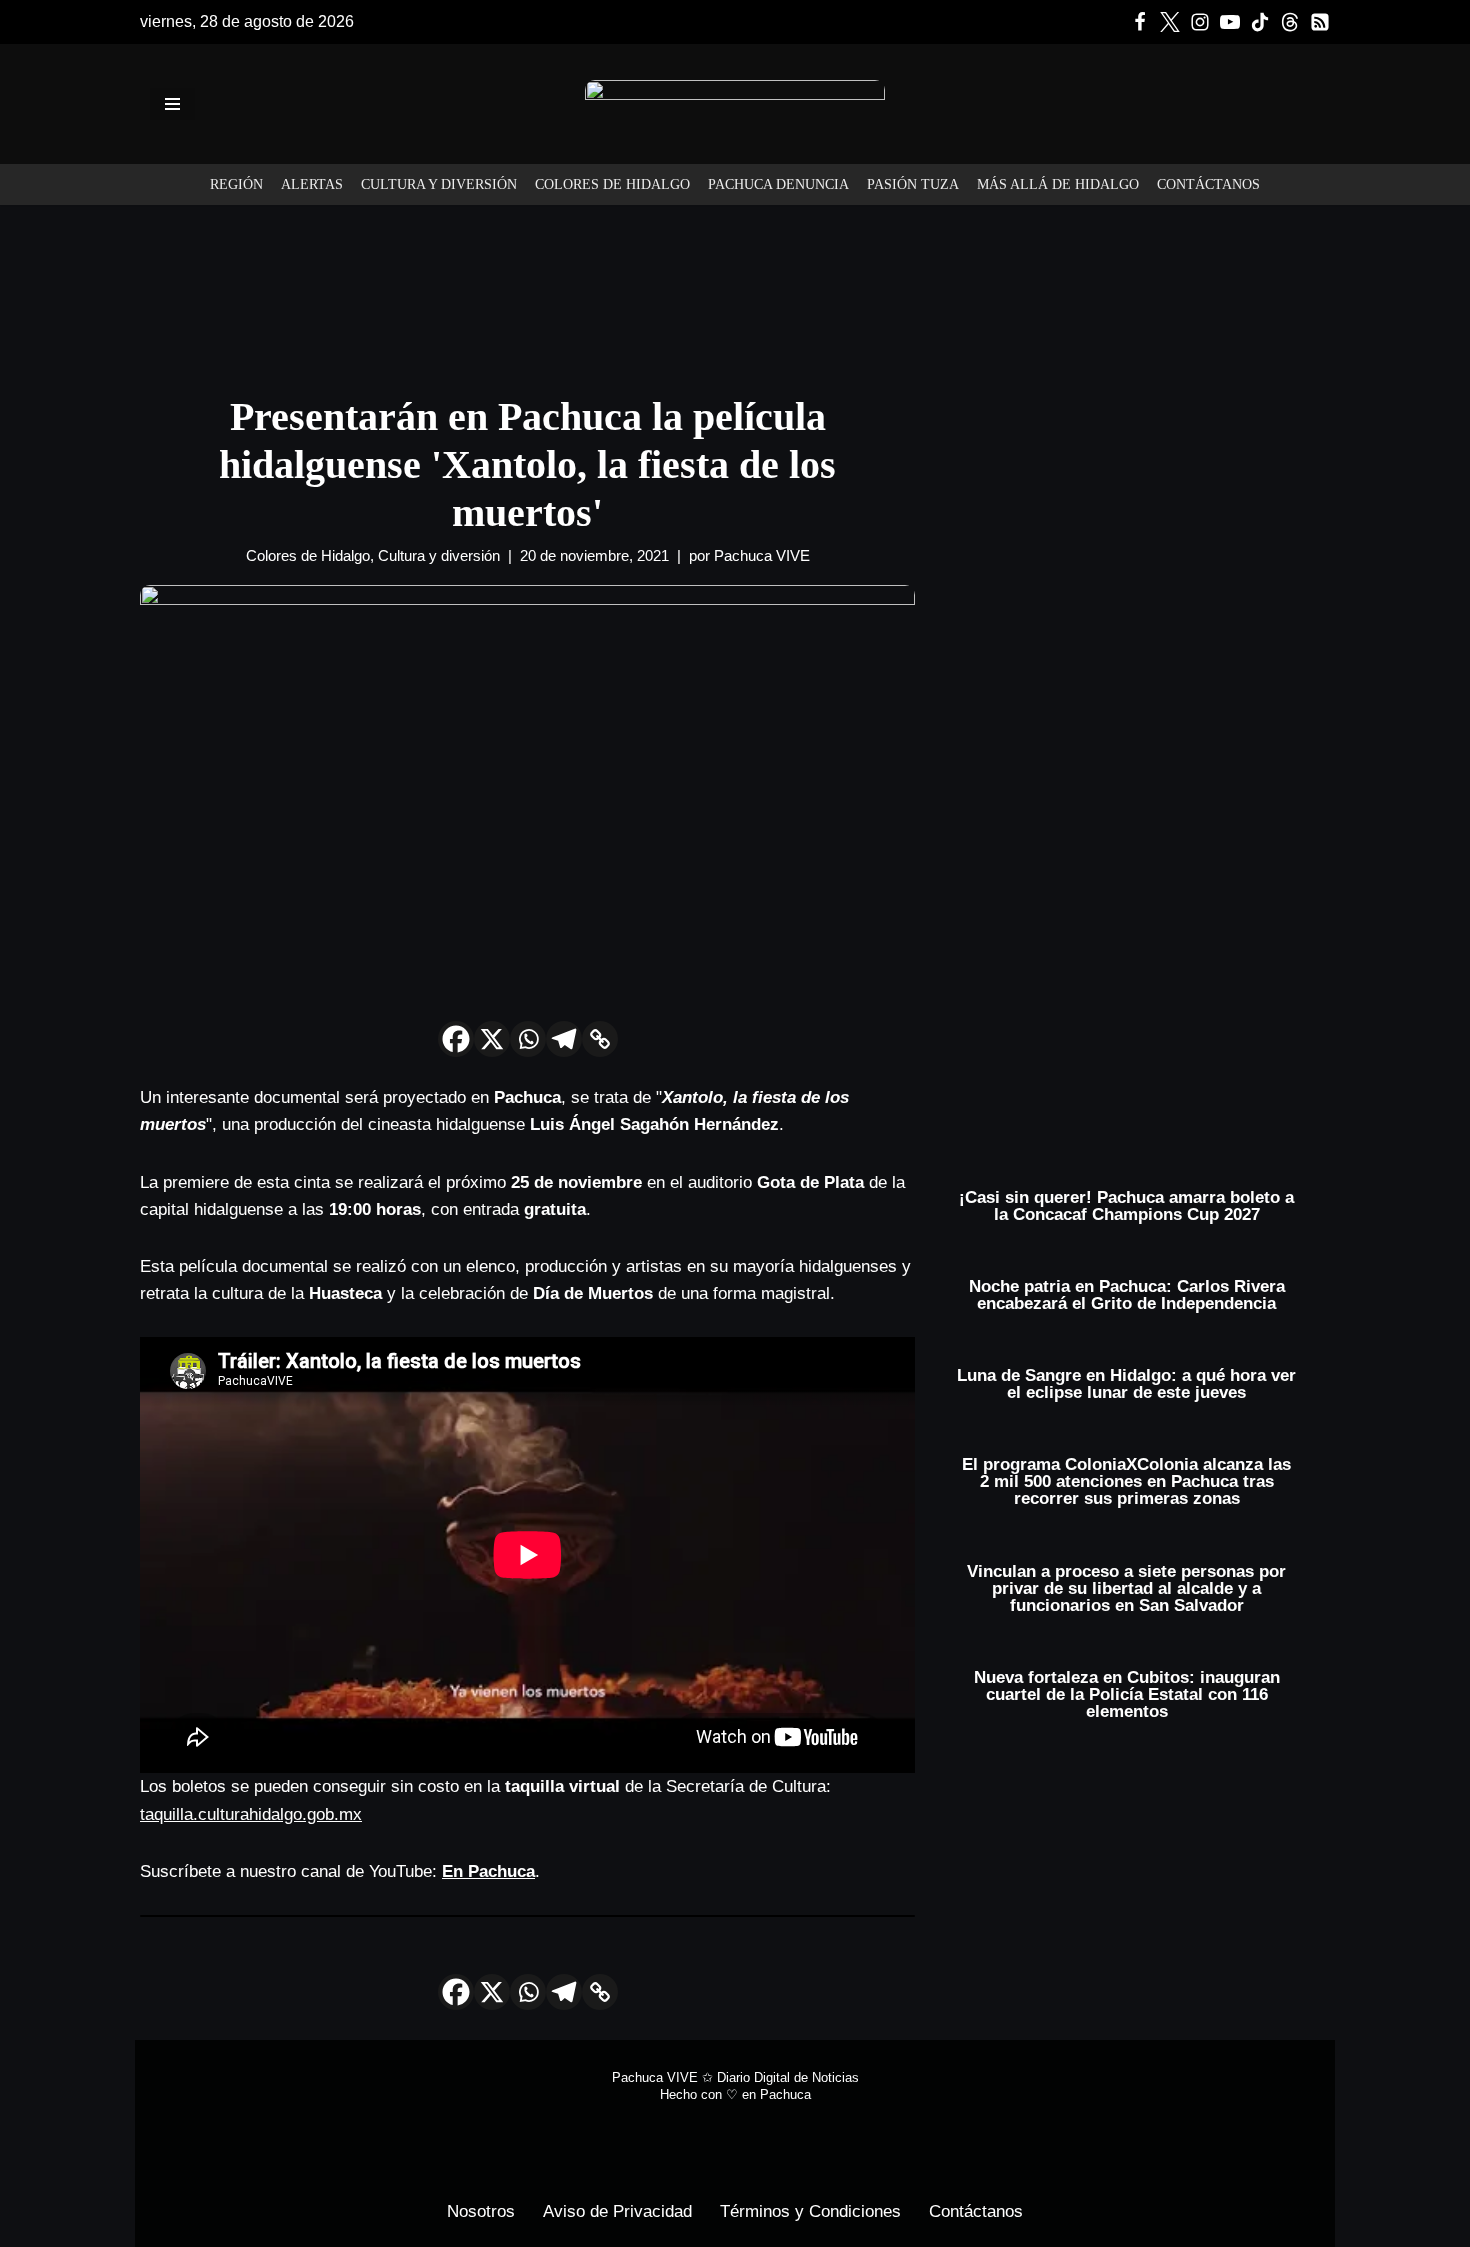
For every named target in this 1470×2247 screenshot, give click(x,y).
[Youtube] (1230, 22)
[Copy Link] (600, 1039)
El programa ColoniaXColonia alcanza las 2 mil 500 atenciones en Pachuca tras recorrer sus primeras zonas (1126, 1481)
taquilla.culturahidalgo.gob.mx (251, 1814)
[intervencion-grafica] (735, 282)
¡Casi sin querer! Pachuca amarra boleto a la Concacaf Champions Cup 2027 (1126, 1206)
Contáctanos (1208, 184)
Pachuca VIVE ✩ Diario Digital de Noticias (735, 2077)
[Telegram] (564, 1039)
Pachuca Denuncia (778, 184)
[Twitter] (1170, 22)
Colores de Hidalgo (612, 184)
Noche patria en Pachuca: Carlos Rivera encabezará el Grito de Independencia (1127, 1295)
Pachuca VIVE (762, 555)
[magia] (1137, 912)
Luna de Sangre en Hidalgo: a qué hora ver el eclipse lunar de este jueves (1126, 1384)
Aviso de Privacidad (617, 2211)
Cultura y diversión (439, 184)
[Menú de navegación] (172, 104)
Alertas (312, 184)
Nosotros (481, 2211)
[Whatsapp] (528, 1039)
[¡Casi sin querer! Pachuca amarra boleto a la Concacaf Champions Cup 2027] (1127, 1180)
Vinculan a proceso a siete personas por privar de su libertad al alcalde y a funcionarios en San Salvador (1126, 1588)
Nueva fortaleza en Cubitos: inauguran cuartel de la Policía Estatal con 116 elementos (1127, 1694)
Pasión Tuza (913, 184)
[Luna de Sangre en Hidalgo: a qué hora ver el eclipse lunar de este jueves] (1127, 1358)
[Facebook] (1140, 22)
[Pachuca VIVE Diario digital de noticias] (735, 104)
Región (236, 184)
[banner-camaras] (1137, 552)
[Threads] (1290, 22)
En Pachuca (488, 1871)
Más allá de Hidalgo (1058, 184)
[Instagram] (1200, 22)
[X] (492, 1039)
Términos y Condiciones (810, 2211)
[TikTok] (1260, 22)
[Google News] (1320, 22)
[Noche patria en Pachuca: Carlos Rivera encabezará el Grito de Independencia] (1127, 1269)
